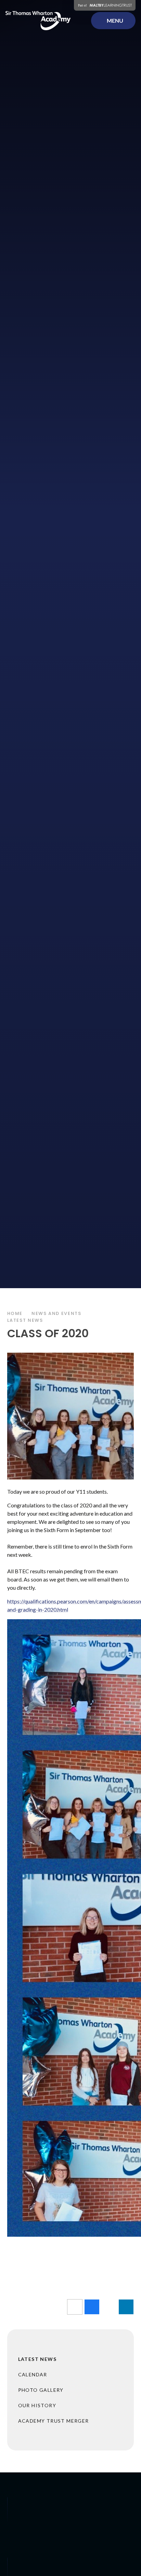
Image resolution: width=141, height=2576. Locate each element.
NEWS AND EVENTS (56, 1313)
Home (15, 1313)
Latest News (25, 1320)
